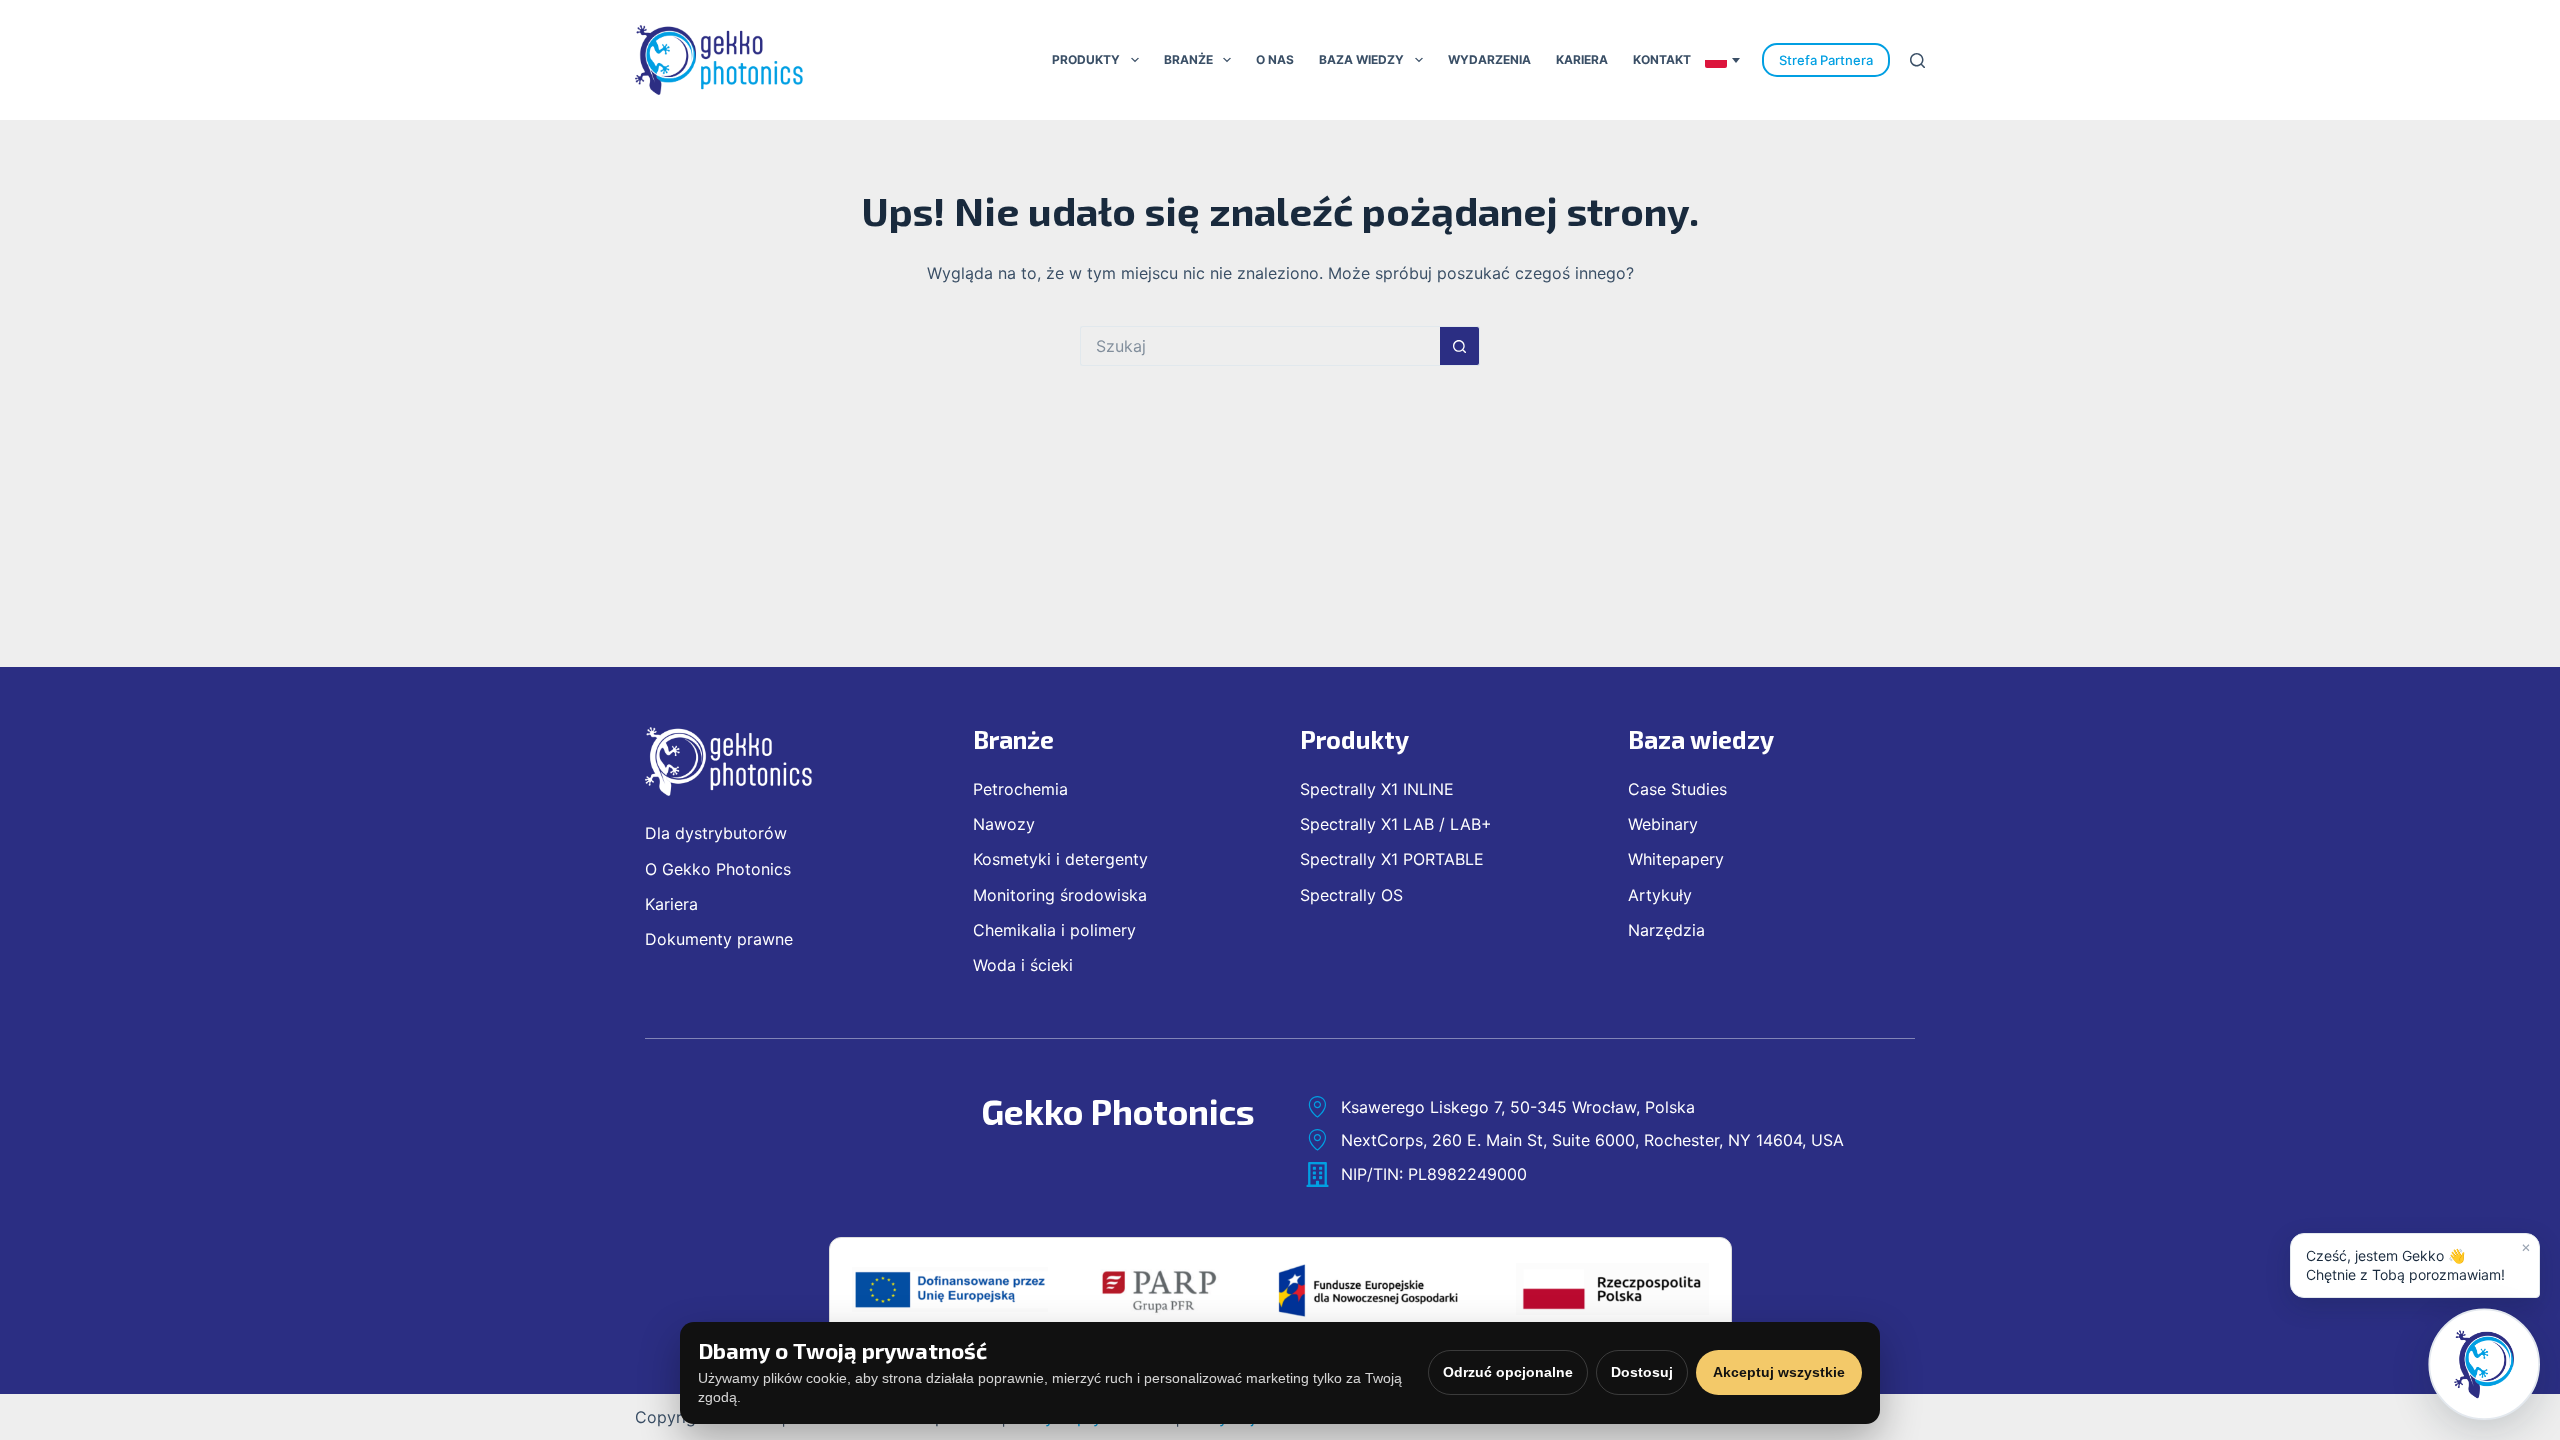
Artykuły (1660, 895)
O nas (1275, 59)
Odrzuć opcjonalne (1508, 1372)
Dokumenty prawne (719, 939)
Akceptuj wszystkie (1779, 1372)
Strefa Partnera (1826, 60)
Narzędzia (1666, 930)
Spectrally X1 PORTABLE (1392, 859)
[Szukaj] (1917, 60)
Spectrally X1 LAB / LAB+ (1396, 824)
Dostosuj (1642, 1372)
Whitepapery (1676, 859)
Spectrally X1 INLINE (1377, 789)
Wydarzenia (1489, 59)
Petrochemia (1020, 789)
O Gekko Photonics (718, 869)
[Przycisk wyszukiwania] (1460, 346)
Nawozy (1004, 824)
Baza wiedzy (1361, 59)
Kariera (1582, 59)
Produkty (1086, 59)
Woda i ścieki (1023, 965)
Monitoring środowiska (1060, 895)
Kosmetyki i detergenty (1060, 859)
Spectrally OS (1351, 895)
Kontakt (1662, 59)
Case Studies (1677, 789)
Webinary (1663, 824)
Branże (1188, 59)
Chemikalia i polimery (1054, 930)
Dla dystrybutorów (716, 833)
